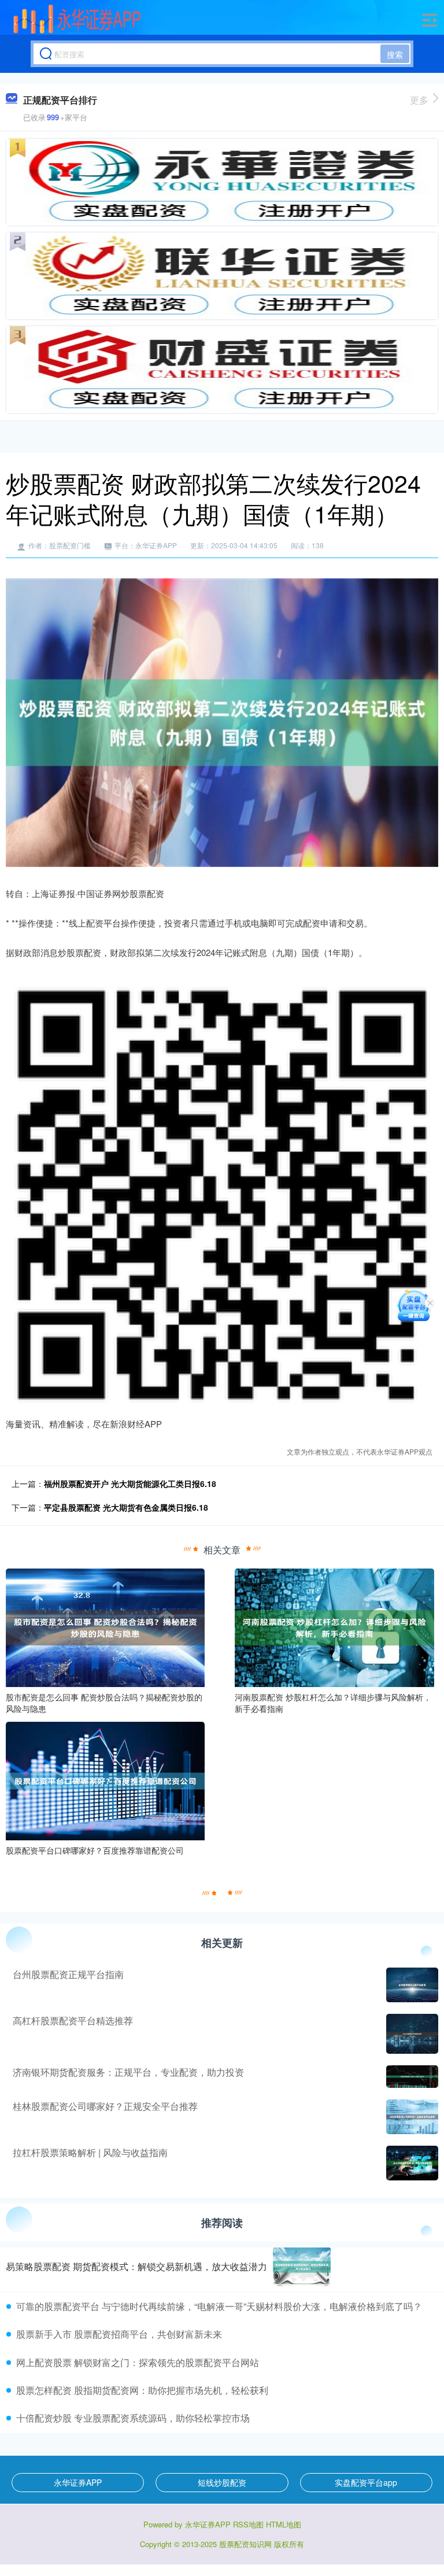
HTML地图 (284, 2524)
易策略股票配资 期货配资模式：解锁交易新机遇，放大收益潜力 (136, 2266)
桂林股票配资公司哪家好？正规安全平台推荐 (105, 2106)
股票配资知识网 (245, 2544)
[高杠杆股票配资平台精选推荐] (411, 2034)
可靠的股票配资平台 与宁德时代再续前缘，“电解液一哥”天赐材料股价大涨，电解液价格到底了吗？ (219, 2306)
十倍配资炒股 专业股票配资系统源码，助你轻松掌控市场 (133, 2418)
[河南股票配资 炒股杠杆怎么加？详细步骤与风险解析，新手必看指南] (334, 1626)
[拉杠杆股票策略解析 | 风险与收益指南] (411, 2163)
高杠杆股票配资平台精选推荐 (73, 2020)
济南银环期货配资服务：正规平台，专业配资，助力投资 (128, 2072)
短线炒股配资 (222, 2482)
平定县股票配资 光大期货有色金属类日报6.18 (126, 1507)
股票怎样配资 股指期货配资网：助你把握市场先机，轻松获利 (142, 2390)
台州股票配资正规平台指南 (68, 1974)
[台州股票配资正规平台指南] (411, 1985)
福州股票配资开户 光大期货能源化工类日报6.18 (130, 1483)
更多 (419, 100)
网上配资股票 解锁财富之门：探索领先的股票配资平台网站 (138, 2362)
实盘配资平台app (366, 2482)
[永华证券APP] (77, 19)
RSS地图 (248, 2524)
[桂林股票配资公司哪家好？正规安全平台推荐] (411, 2117)
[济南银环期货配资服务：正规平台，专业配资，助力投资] (411, 2077)
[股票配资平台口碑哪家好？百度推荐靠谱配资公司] (105, 1780)
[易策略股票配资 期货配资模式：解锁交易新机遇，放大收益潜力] (302, 2267)
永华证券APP (78, 2482)
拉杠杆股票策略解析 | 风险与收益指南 (90, 2152)
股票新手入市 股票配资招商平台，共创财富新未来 (119, 2334)
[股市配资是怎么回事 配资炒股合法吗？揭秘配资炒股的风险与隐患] (105, 1626)
